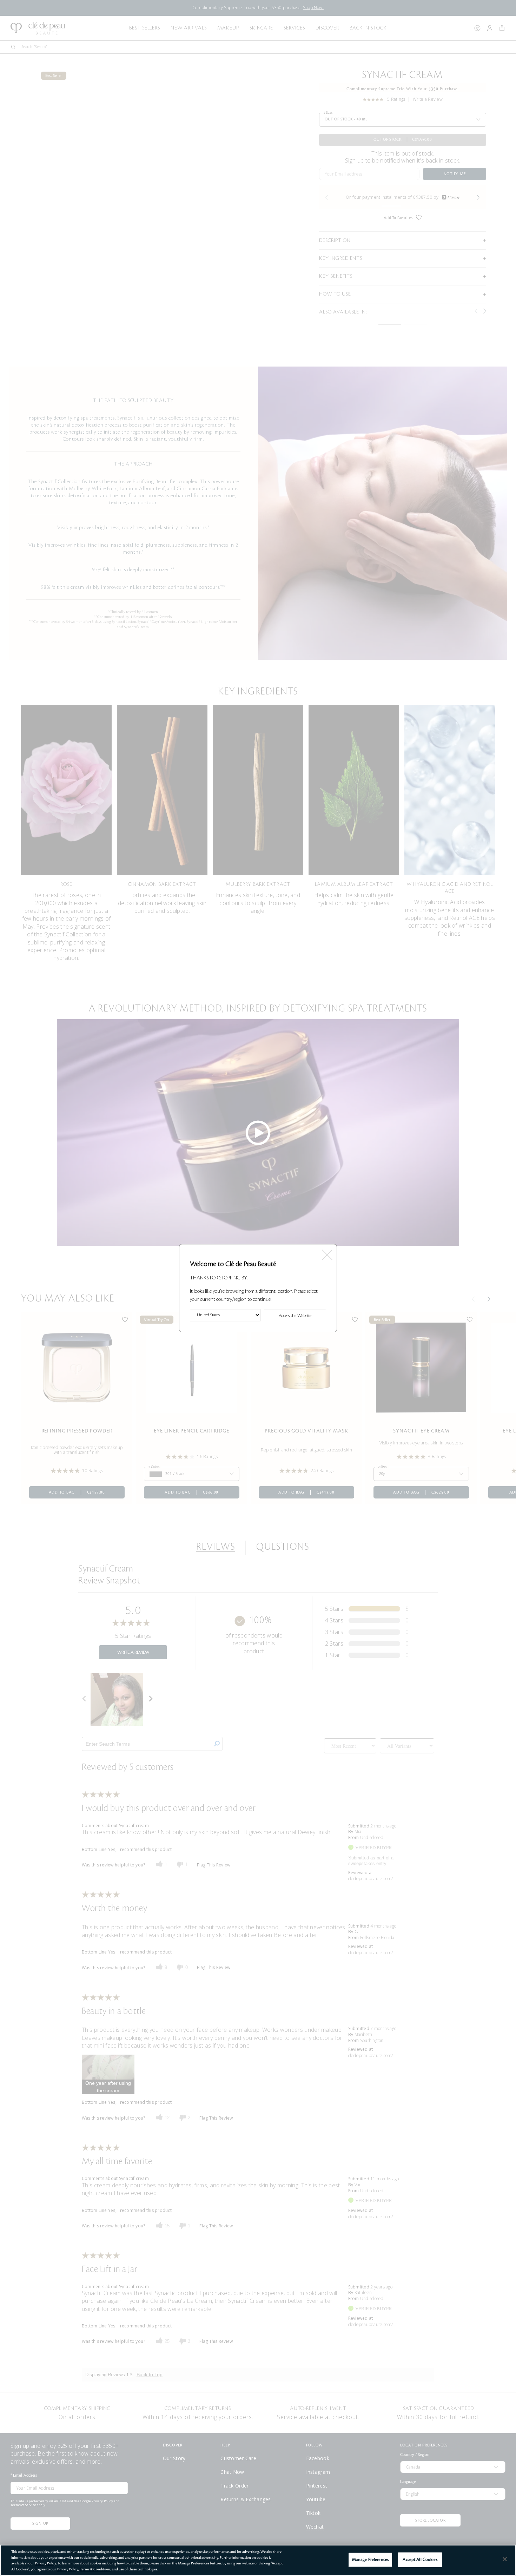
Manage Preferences (370, 2560)
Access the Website (295, 1316)
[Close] (505, 2559)
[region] (258, 2560)
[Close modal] (327, 1253)
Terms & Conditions (95, 2569)
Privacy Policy (46, 2563)
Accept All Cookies (420, 2560)
